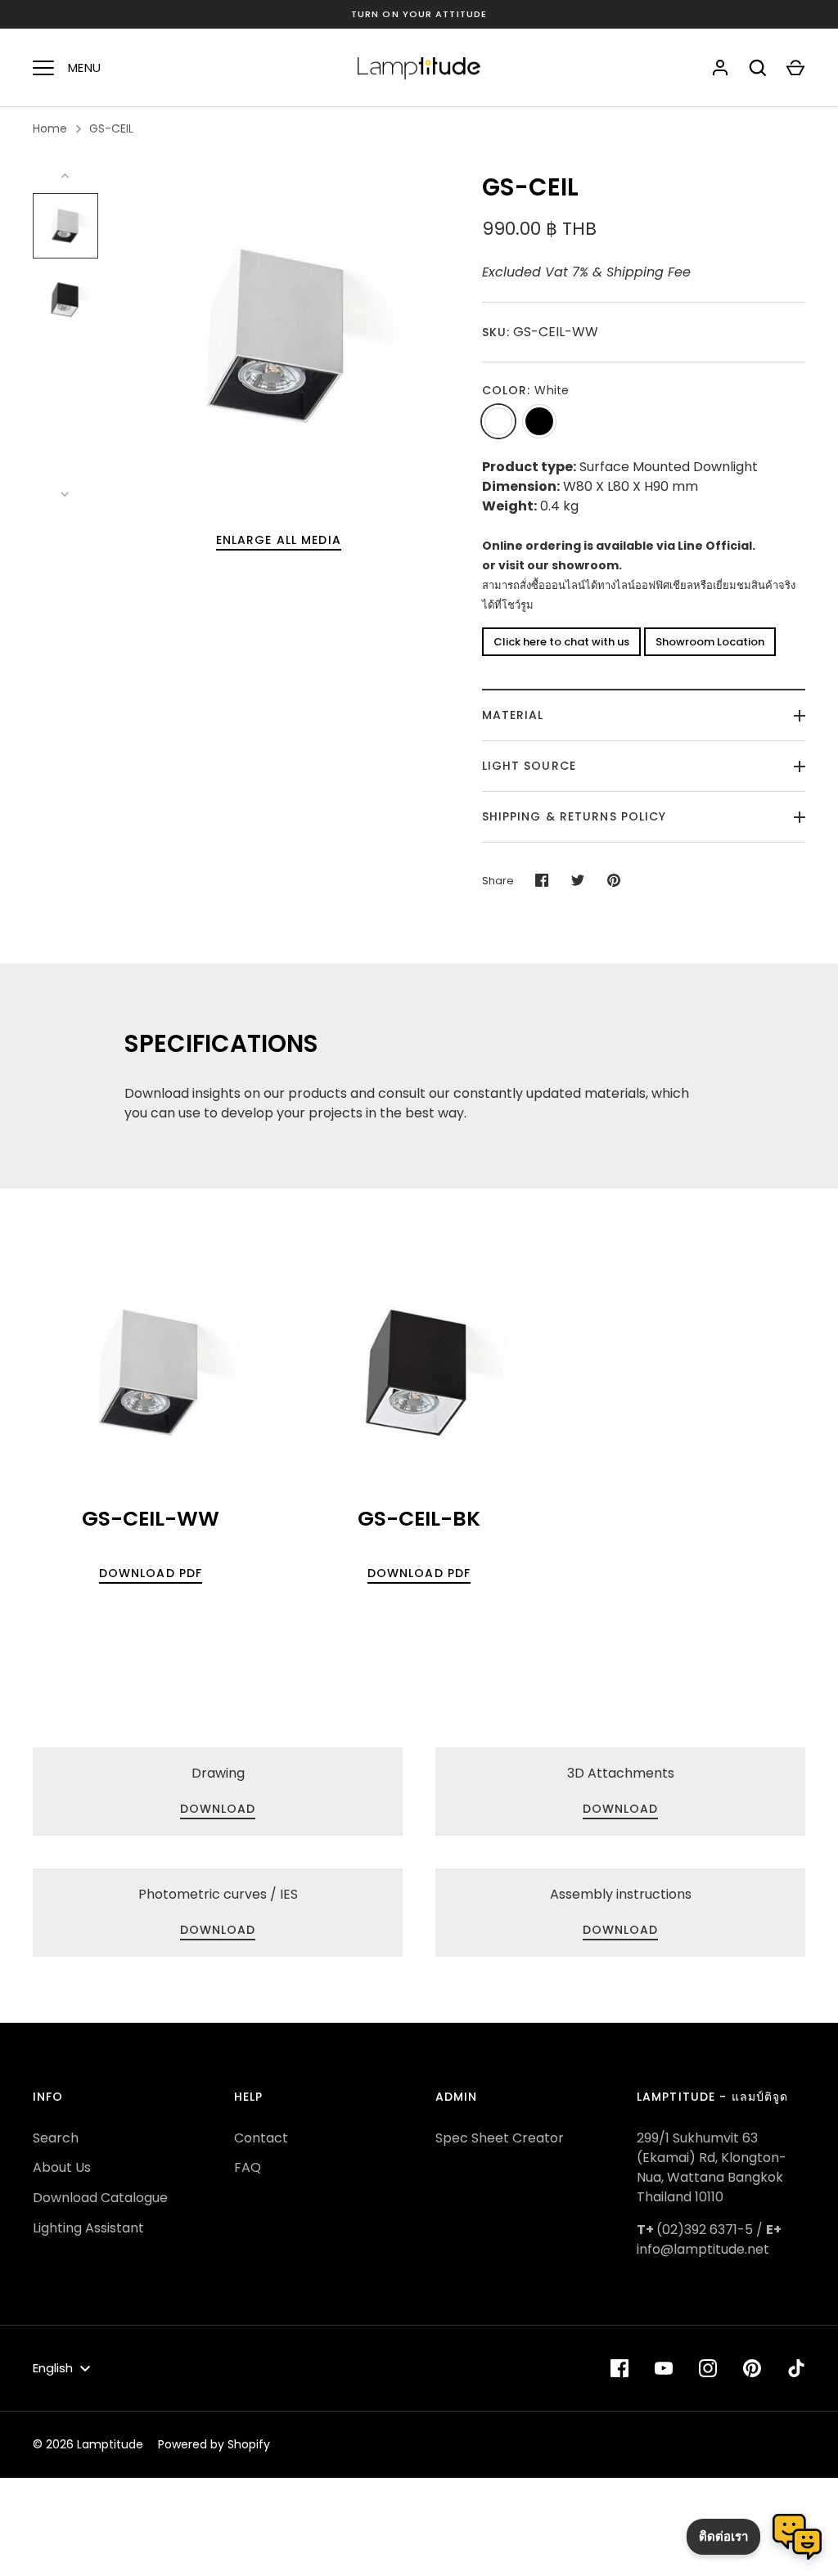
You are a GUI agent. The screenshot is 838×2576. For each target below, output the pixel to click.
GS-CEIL (111, 128)
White (498, 421)
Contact (261, 2138)
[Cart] (795, 68)
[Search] (758, 68)
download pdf (151, 1573)
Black (539, 421)
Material (513, 715)
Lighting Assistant (88, 2228)
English (53, 2368)
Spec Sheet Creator (500, 2138)
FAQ (248, 2167)
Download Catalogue (100, 2198)
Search (56, 2138)
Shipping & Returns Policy (574, 816)
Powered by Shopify (214, 2444)
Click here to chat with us (561, 642)
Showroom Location (710, 642)
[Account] (720, 68)
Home (50, 128)
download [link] (218, 1809)
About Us (62, 2167)
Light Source (529, 766)
